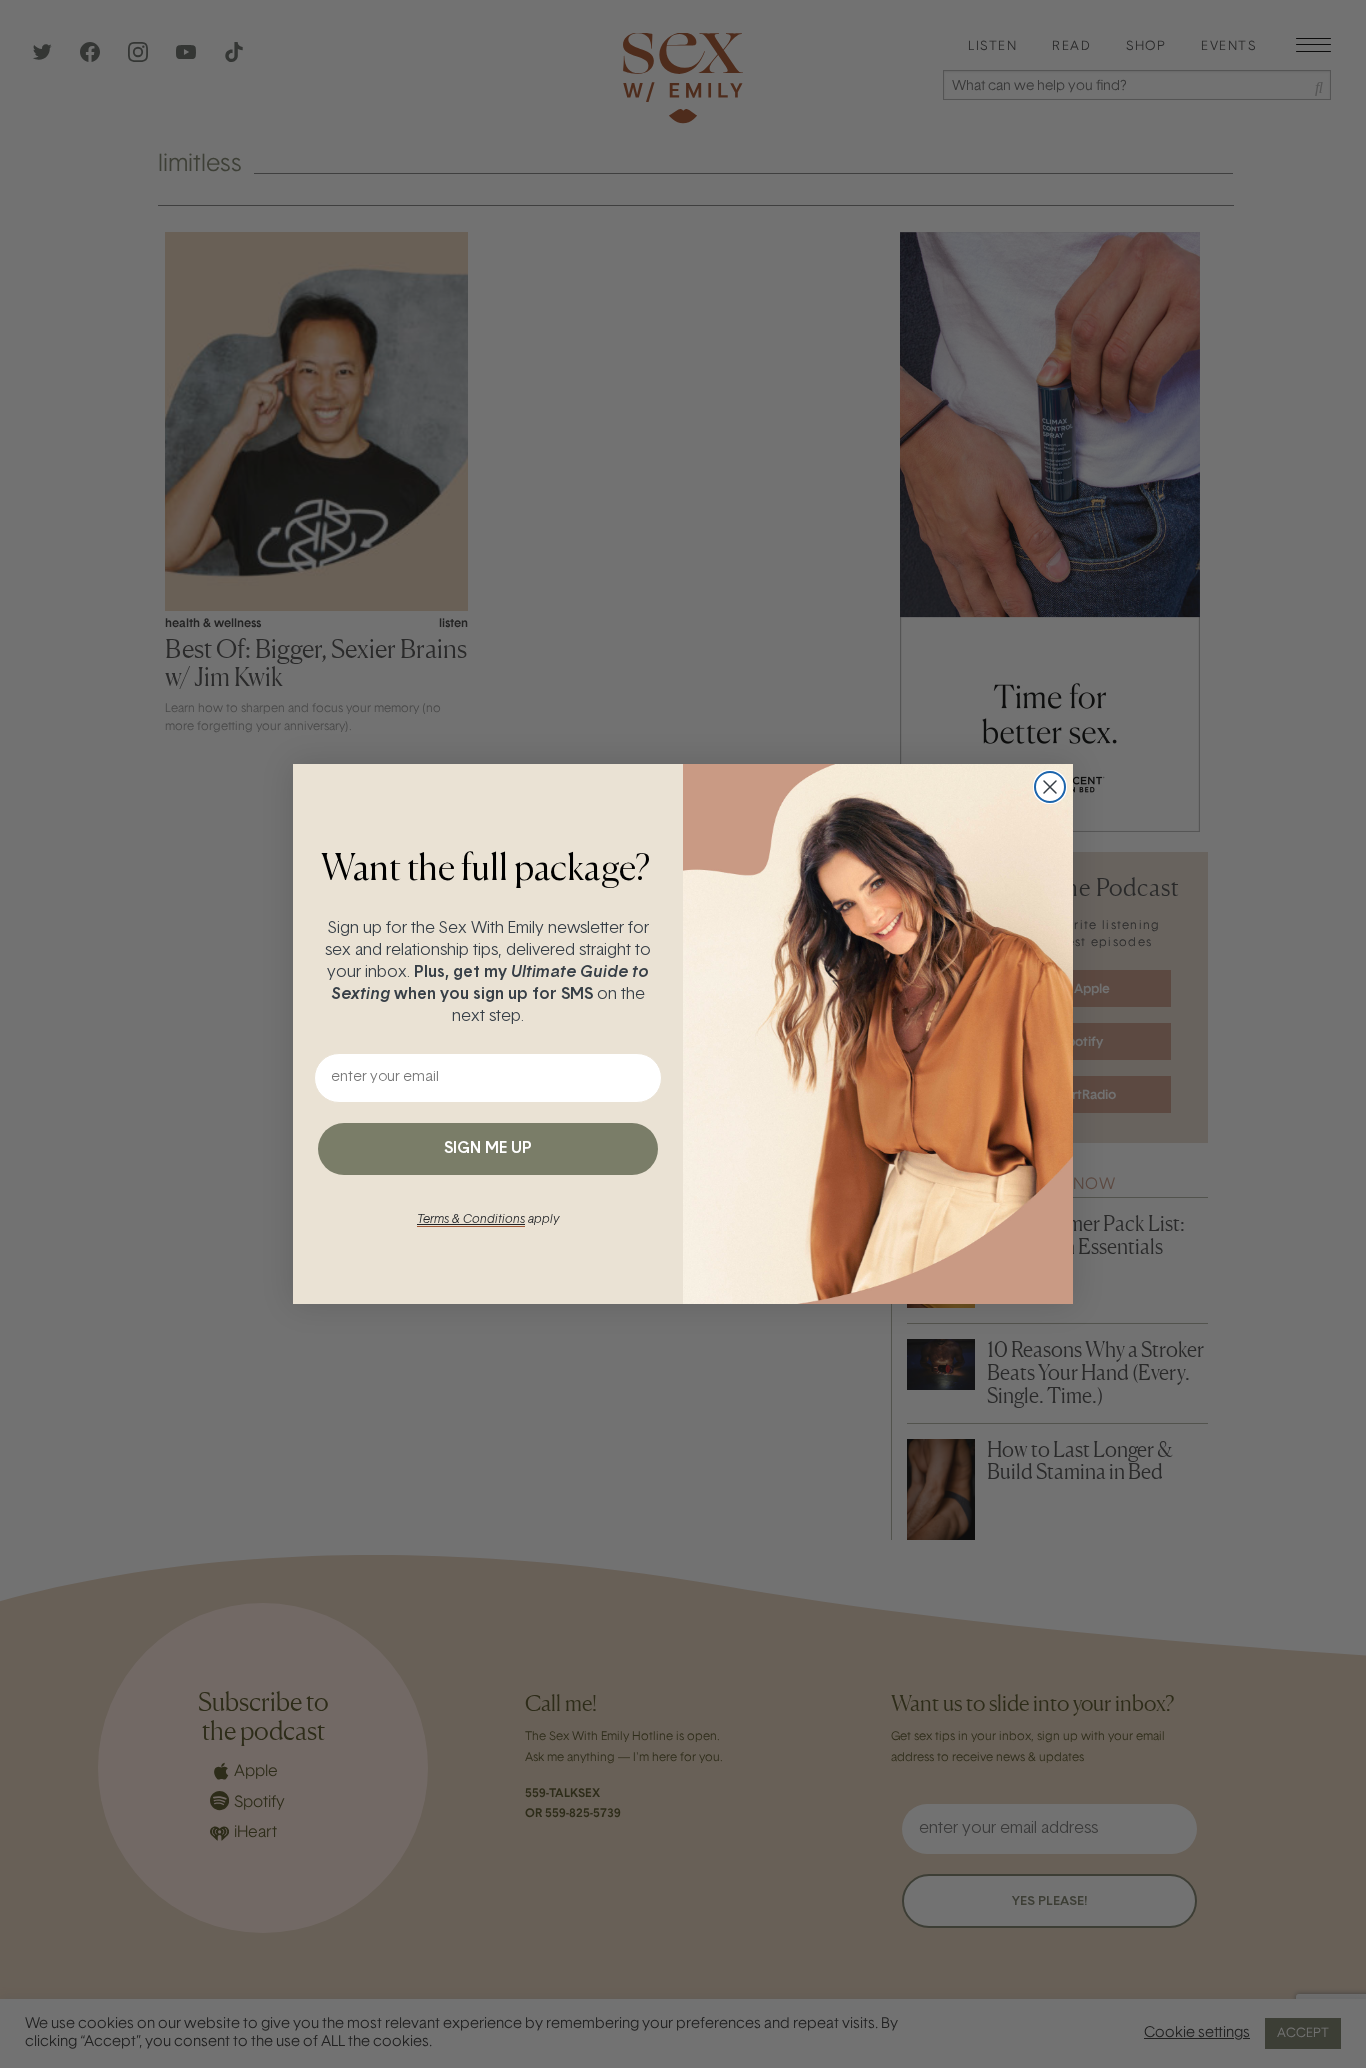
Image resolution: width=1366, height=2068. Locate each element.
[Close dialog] (1050, 787)
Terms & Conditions (471, 1220)
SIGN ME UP (488, 1149)
